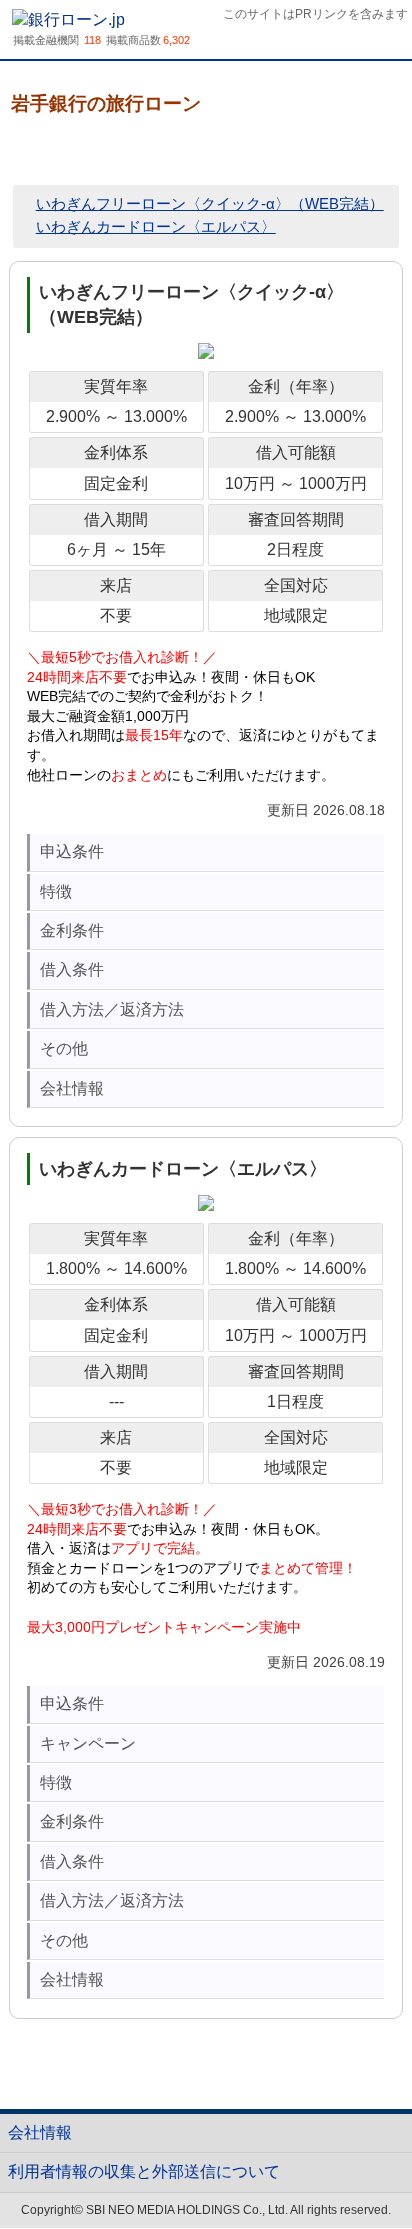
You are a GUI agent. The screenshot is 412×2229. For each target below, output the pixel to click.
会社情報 (72, 1088)
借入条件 (72, 969)
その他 (64, 1048)
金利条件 (72, 930)
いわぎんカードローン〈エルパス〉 (156, 226)
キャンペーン (88, 1743)
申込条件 (72, 851)
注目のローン (353, 2167)
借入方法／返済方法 (112, 1009)
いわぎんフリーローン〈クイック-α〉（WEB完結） (210, 203)
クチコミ (161, 151)
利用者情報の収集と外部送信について (144, 2171)
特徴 (56, 891)
